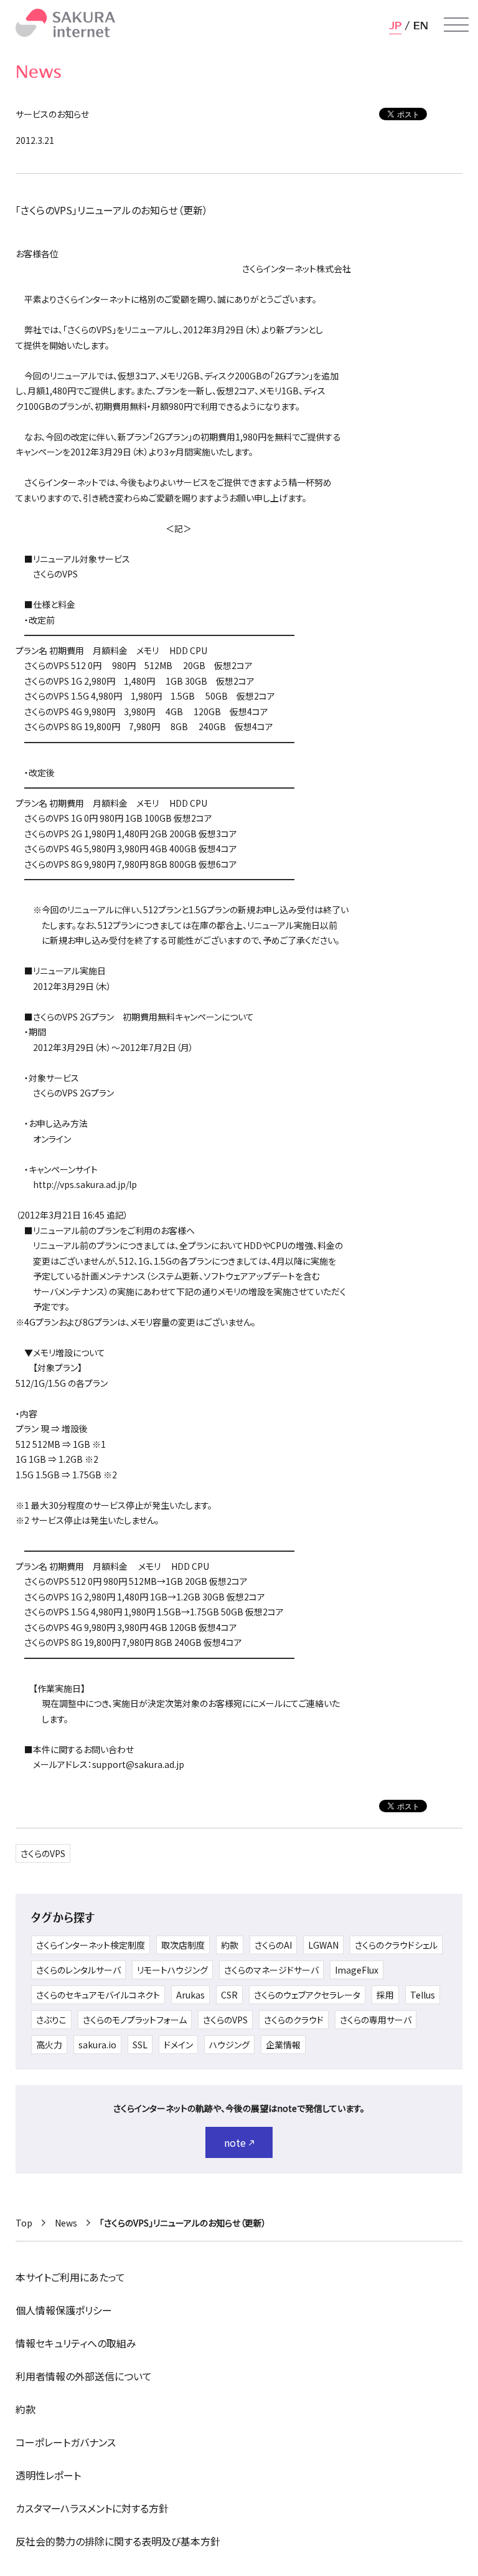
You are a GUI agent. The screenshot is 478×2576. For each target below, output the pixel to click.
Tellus (423, 1995)
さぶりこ (51, 2020)
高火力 (49, 2045)
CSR (229, 1995)
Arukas (190, 1995)
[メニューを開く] (456, 25)
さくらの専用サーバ (376, 2020)
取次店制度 (183, 1945)
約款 (230, 1945)
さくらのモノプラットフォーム (135, 2020)
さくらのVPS (43, 1853)
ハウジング (229, 2045)
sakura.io (97, 2045)
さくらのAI (273, 1945)
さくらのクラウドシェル (396, 1945)
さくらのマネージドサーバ (271, 1970)
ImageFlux (357, 1970)
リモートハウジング (172, 1970)
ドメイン (178, 2045)
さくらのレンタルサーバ (78, 1970)
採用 (385, 1995)
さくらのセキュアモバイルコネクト (98, 1995)
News (66, 2223)
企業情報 (283, 2045)
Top (24, 2223)
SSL (140, 2045)
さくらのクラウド (294, 2020)
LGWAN (323, 1945)
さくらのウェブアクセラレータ (307, 1995)
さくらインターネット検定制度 (91, 1945)
